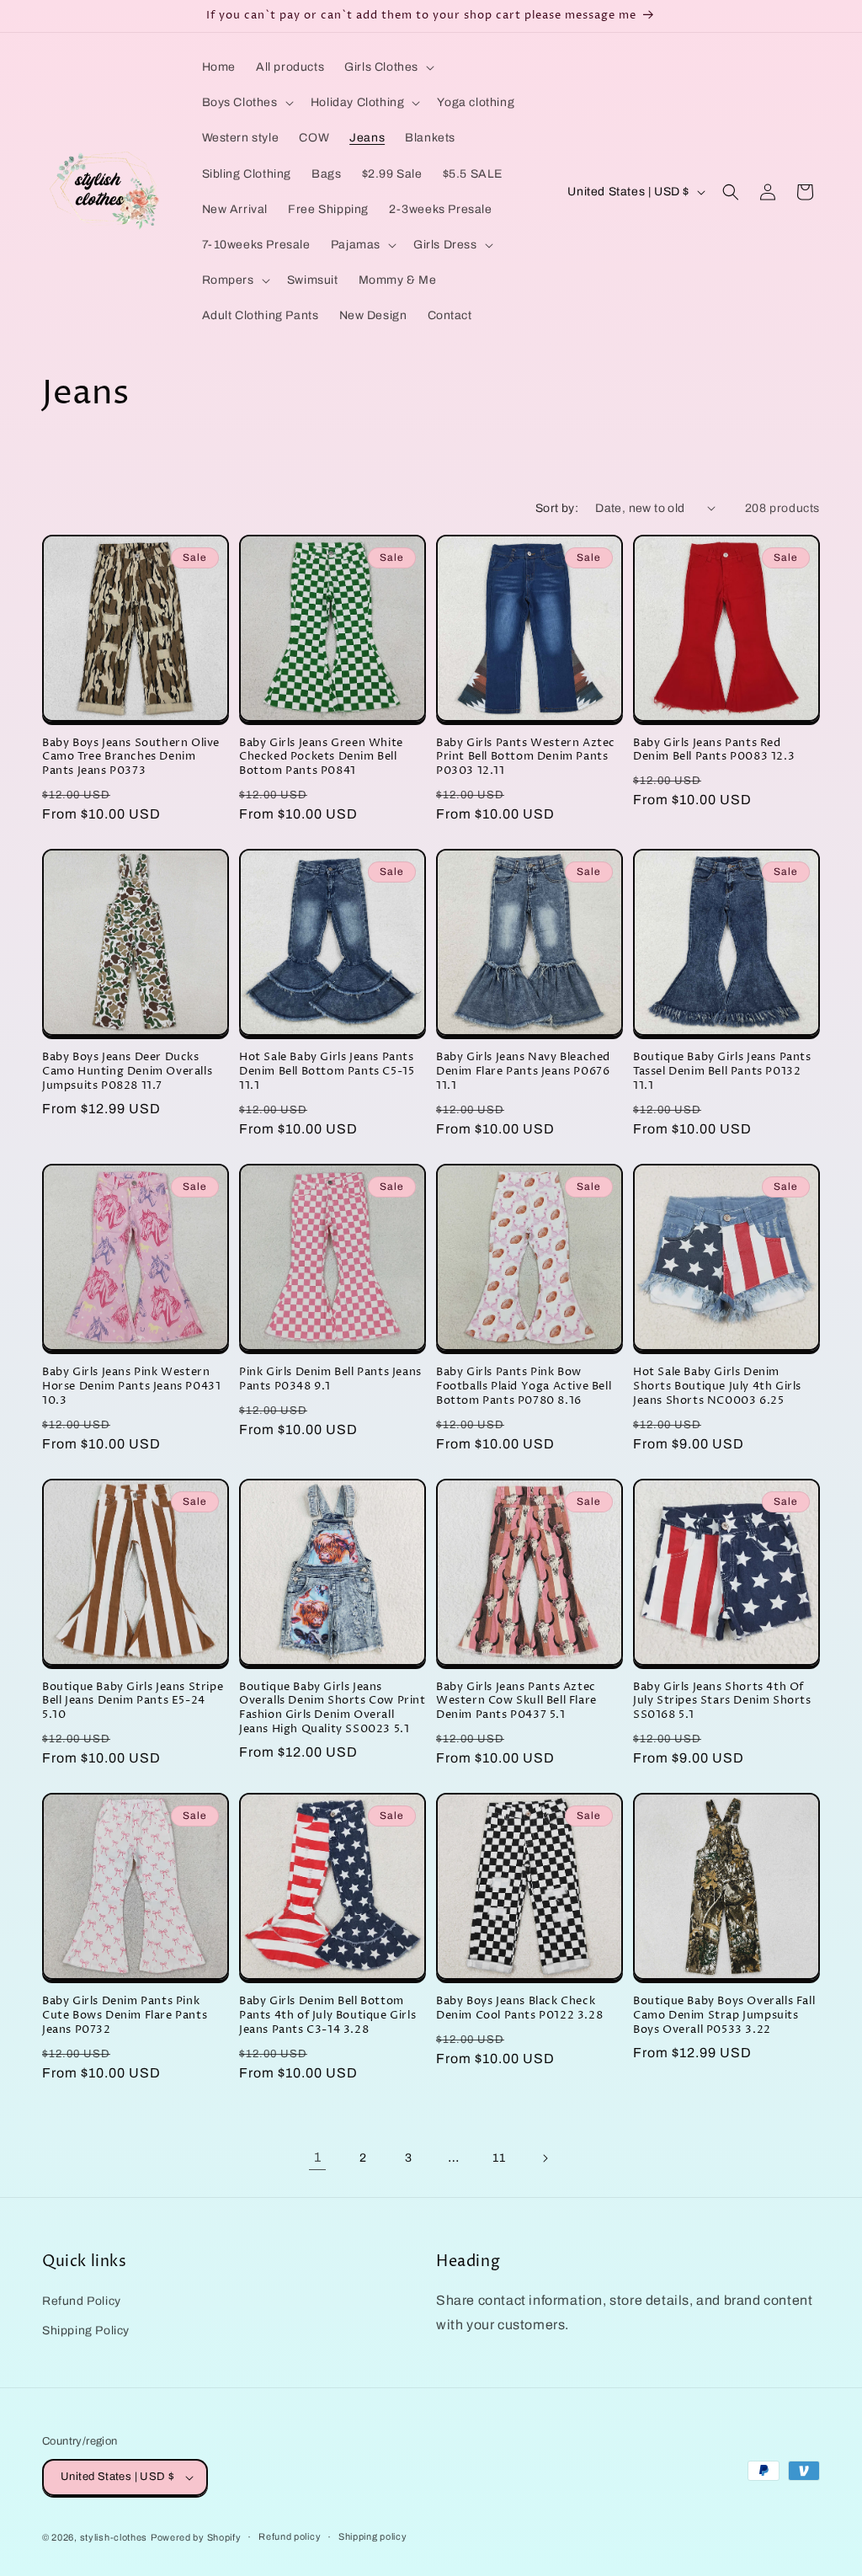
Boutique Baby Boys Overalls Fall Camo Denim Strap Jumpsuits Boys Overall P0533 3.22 (724, 2016)
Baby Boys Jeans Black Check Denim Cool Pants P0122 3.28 (519, 2008)
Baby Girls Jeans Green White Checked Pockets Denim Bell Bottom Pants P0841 (321, 757)
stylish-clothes (114, 2537)
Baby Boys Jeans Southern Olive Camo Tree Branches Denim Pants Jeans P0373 (131, 757)
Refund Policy (82, 2301)
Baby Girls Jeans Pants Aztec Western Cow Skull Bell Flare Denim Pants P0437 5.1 (516, 1701)
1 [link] (318, 2157)
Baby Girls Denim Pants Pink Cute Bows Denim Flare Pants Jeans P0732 (125, 2016)
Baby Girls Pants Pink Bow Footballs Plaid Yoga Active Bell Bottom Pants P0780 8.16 (524, 1387)
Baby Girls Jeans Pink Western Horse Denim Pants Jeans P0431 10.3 (131, 1387)
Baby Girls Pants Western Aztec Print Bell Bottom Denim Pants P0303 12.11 (526, 757)
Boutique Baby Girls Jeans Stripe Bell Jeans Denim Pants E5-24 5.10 (133, 1701)
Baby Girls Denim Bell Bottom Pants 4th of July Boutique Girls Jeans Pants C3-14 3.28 (327, 2016)
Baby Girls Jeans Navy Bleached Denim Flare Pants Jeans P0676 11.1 (523, 1072)
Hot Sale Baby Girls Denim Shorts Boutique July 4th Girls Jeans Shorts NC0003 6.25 (717, 1387)
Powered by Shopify (196, 2537)
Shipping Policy (86, 2331)
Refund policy (290, 2536)
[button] (388, 67)
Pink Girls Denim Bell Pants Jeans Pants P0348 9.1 (330, 1379)
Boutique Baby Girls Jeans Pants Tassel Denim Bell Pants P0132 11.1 (722, 1072)
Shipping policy (373, 2536)
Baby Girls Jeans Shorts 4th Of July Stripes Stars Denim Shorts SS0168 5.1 (722, 1701)
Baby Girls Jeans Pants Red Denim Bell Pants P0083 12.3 (714, 750)
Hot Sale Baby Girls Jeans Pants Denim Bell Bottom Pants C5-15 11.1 (327, 1072)
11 (499, 2158)
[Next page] (545, 2158)
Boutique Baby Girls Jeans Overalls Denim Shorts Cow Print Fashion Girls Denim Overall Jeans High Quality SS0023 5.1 (333, 1709)
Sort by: (557, 508)
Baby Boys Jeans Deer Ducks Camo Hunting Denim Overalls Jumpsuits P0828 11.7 (127, 1072)
